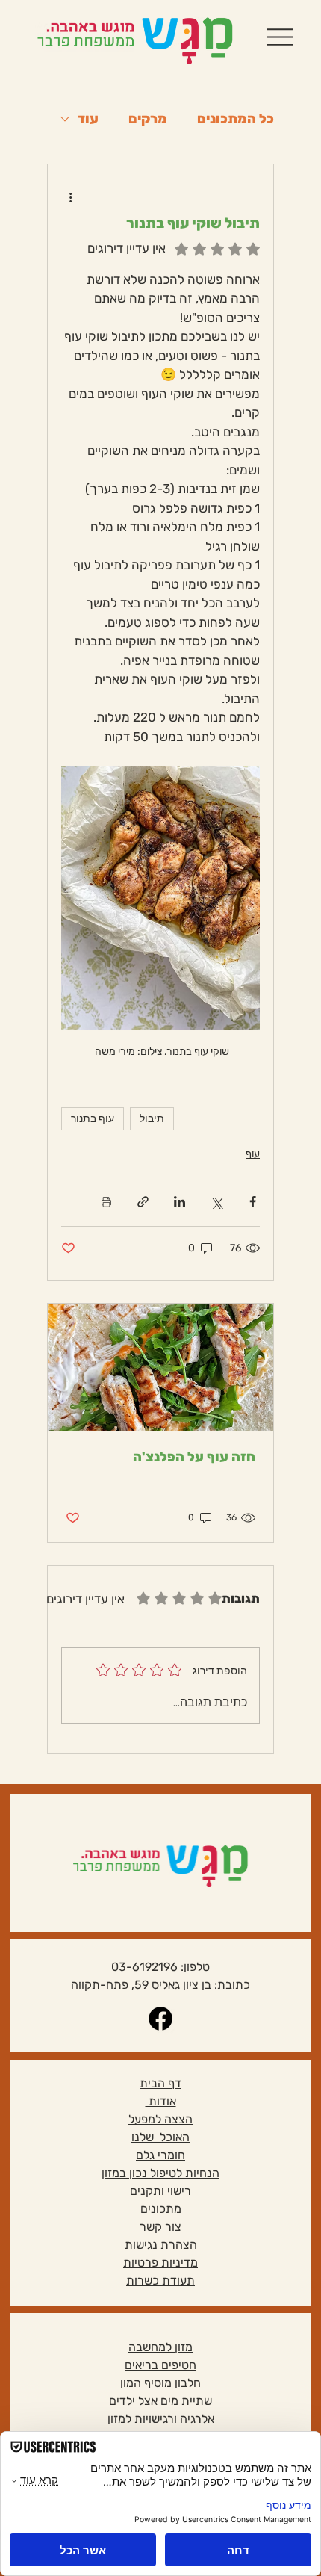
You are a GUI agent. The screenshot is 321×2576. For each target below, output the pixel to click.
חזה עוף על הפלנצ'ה (194, 1457)
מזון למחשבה (160, 2347)
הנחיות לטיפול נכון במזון (160, 2173)
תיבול (152, 1118)
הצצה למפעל (160, 2119)
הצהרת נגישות (161, 2245)
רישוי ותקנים (160, 2191)
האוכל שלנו (160, 2137)
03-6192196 (144, 1967)
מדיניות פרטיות (160, 2263)
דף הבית (160, 2083)
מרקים (148, 119)
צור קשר (160, 2227)
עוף (253, 1154)
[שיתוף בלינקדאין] (180, 1202)
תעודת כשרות (160, 2281)
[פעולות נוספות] (70, 197)
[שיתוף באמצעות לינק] (143, 1202)
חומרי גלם (160, 2155)
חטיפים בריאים (160, 2365)
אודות (161, 2101)
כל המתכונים (236, 119)
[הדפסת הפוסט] (106, 1202)
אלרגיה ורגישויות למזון (161, 2419)
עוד (88, 119)
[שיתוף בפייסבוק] (253, 1202)
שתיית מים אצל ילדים (160, 2401)
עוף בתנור (93, 1118)
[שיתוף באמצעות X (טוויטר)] (216, 1202)
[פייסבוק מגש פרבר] (160, 2019)
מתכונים (161, 2209)
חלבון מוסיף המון (160, 2383)
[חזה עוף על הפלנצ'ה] (160, 1367)
